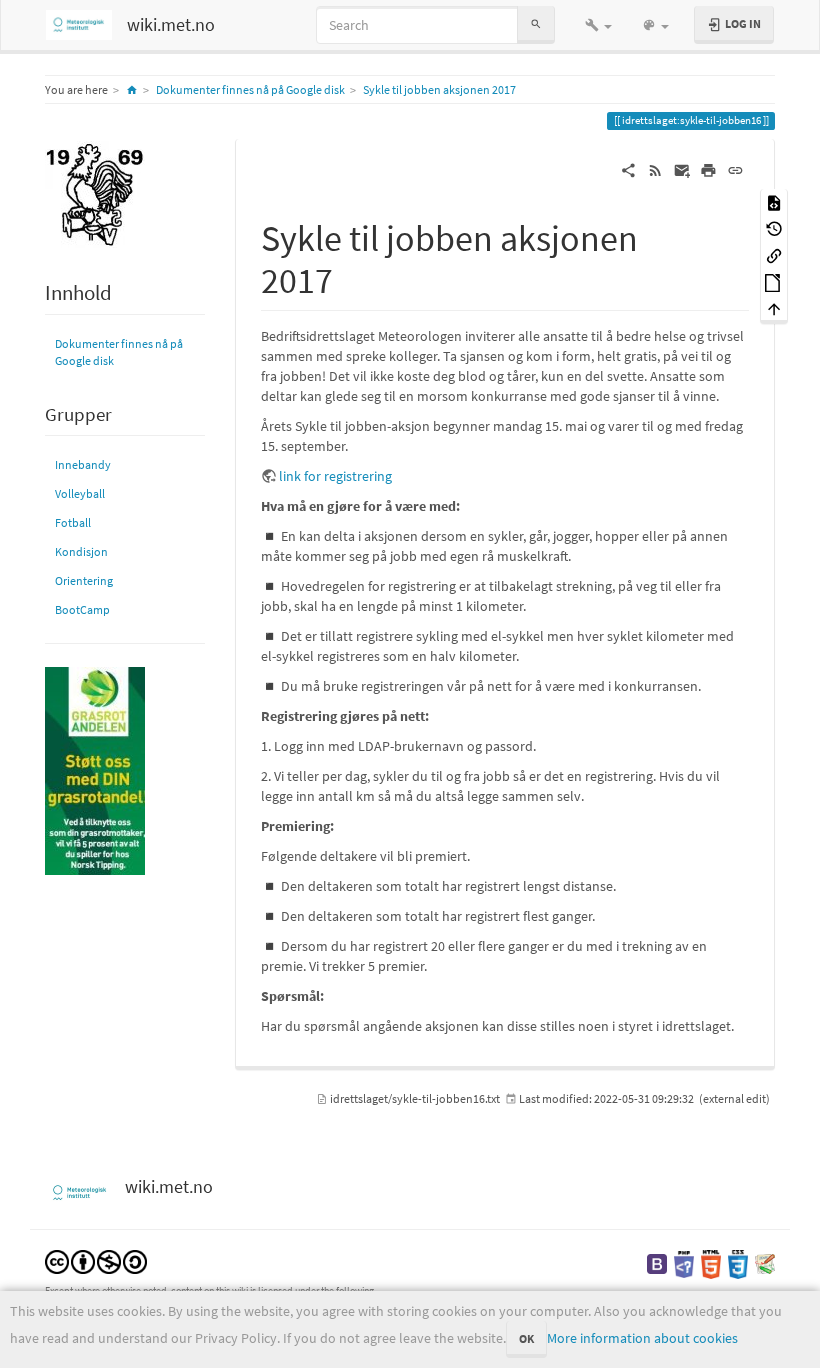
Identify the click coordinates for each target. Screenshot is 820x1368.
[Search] (536, 24)
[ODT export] (774, 281)
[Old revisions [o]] (774, 228)
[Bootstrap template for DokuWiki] (657, 1262)
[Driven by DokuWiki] (765, 1262)
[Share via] (628, 169)
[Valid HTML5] (711, 1262)
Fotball (73, 522)
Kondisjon (81, 551)
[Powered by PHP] (684, 1262)
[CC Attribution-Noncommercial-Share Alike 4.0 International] (96, 1260)
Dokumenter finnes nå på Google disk (250, 89)
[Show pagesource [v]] (774, 201)
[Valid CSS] (738, 1262)
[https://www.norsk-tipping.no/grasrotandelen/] (95, 769)
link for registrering (335, 476)
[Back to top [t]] (774, 308)
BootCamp (82, 609)
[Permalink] (735, 169)
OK (526, 1338)
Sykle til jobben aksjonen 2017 (439, 89)
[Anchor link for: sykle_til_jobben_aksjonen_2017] (351, 277)
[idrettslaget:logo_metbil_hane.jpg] (95, 193)
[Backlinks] (774, 254)
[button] (598, 25)
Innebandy (83, 464)
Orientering (84, 580)
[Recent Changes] (655, 169)
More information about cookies (642, 1338)
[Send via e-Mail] (682, 169)
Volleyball (80, 493)
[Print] (708, 169)
